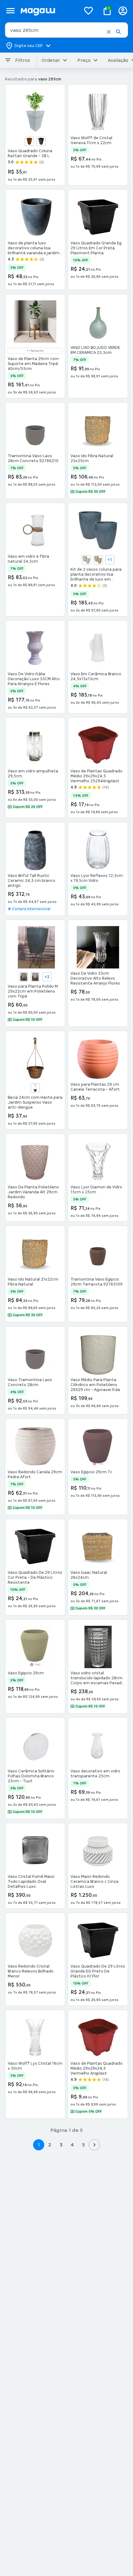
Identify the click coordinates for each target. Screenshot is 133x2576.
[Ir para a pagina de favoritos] (88, 11)
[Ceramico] (29, 141)
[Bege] (98, 560)
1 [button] (39, 2145)
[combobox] (66, 30)
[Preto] (41, 141)
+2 (47, 977)
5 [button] (83, 2145)
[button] (109, 32)
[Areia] (86, 560)
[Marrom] (35, 1088)
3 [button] (61, 2145)
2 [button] (50, 2145)
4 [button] (72, 2145)
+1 (110, 560)
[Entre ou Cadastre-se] (123, 11)
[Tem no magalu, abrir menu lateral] (10, 11)
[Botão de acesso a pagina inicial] (48, 11)
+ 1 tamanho (35, 351)
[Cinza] (35, 977)
